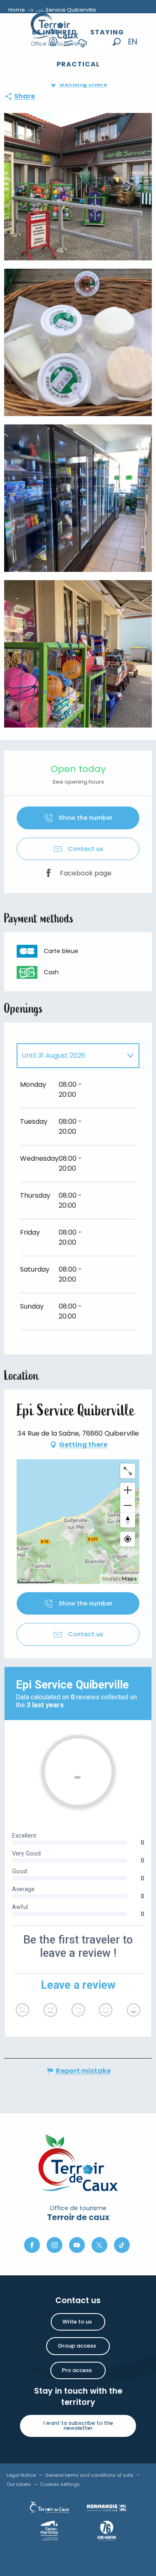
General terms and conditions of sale (89, 2475)
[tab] (70, 1056)
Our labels (19, 2484)
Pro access (77, 2370)
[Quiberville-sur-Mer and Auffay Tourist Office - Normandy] (55, 25)
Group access (77, 2346)
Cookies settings (60, 2484)
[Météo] (83, 49)
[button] (117, 42)
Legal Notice (21, 2475)
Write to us (77, 2322)
